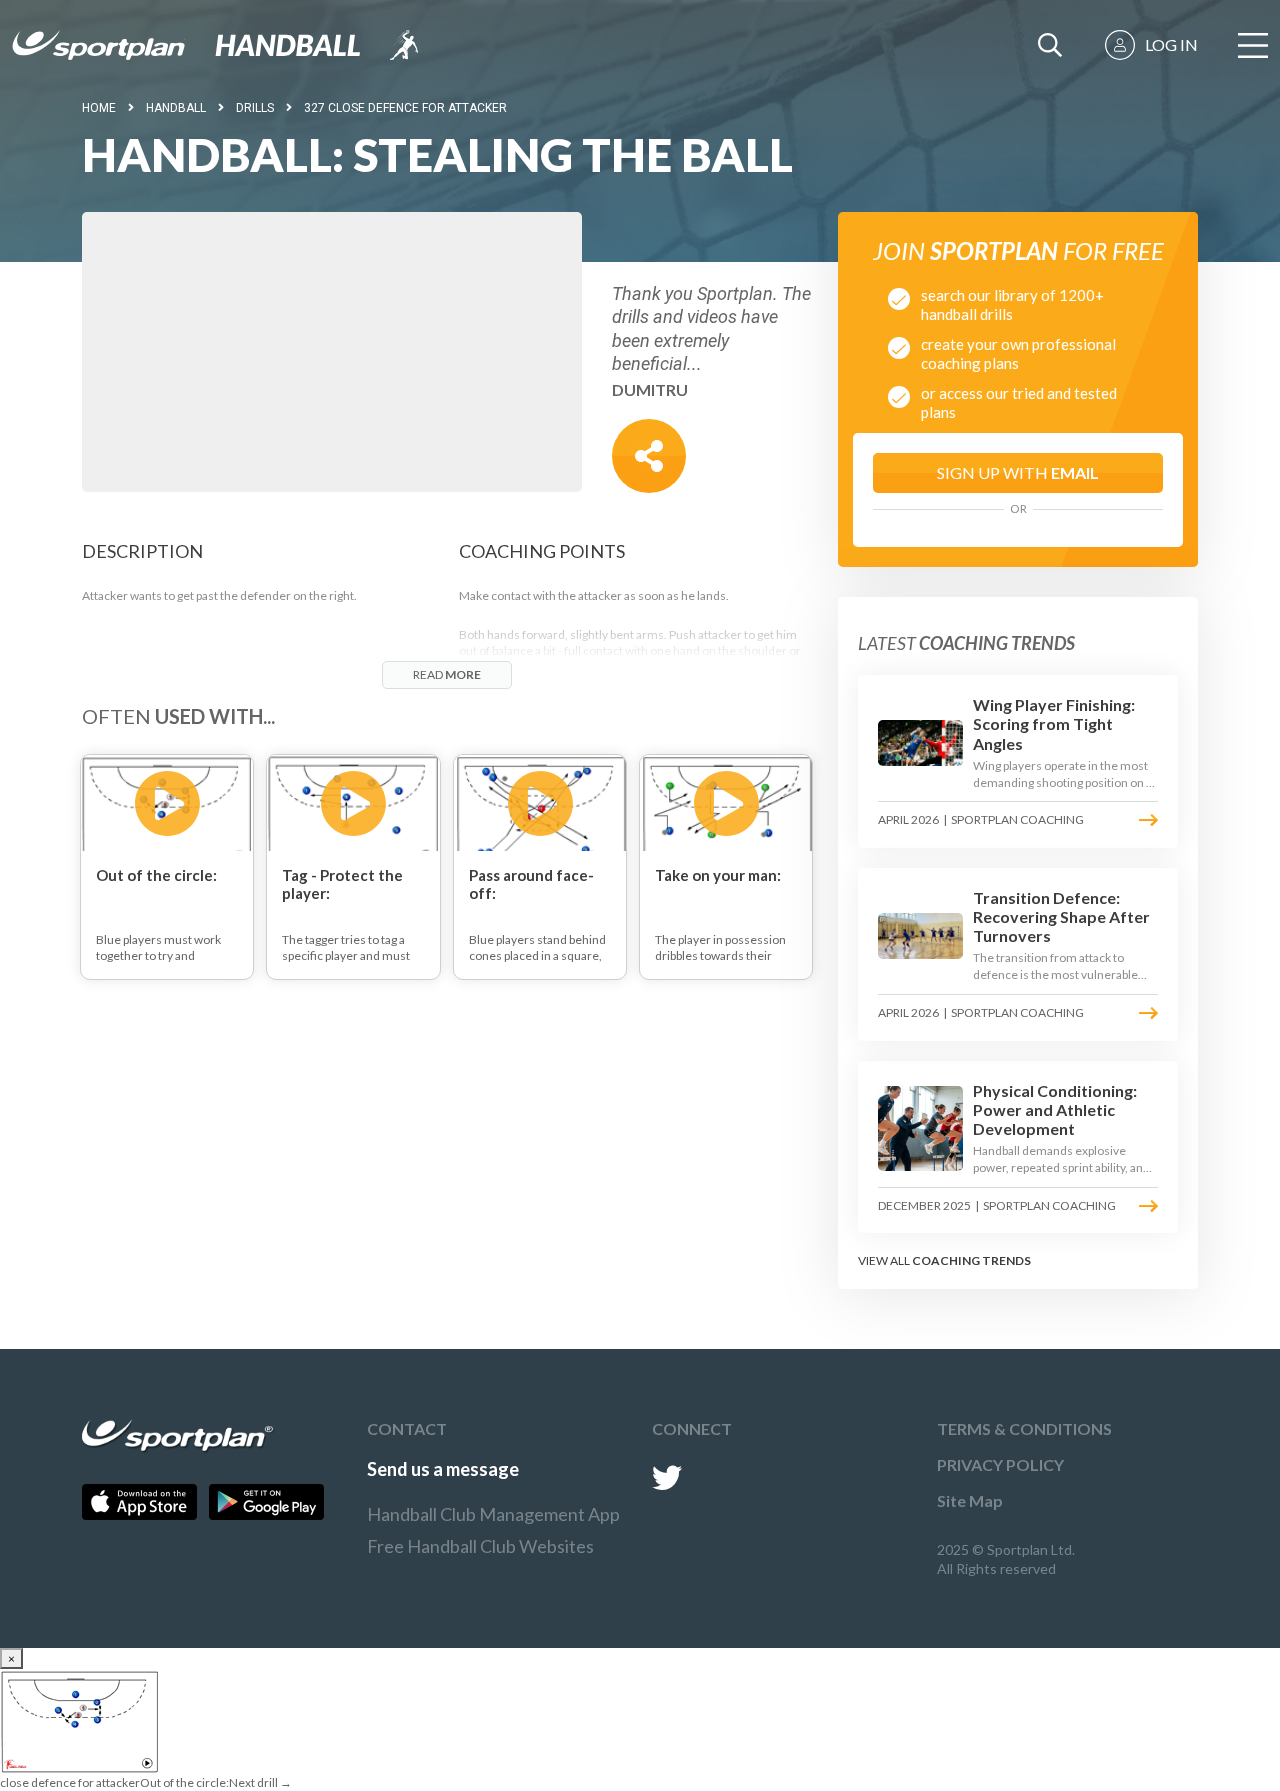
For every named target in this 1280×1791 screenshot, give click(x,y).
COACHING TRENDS (971, 1260)
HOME (99, 108)
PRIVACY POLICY (1000, 1464)
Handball (176, 108)
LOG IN (1171, 44)
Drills (255, 108)
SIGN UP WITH (1018, 472)
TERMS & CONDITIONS (1024, 1428)
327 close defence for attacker (405, 108)
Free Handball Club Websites (480, 1546)
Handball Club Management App (493, 1514)
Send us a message (443, 1469)
